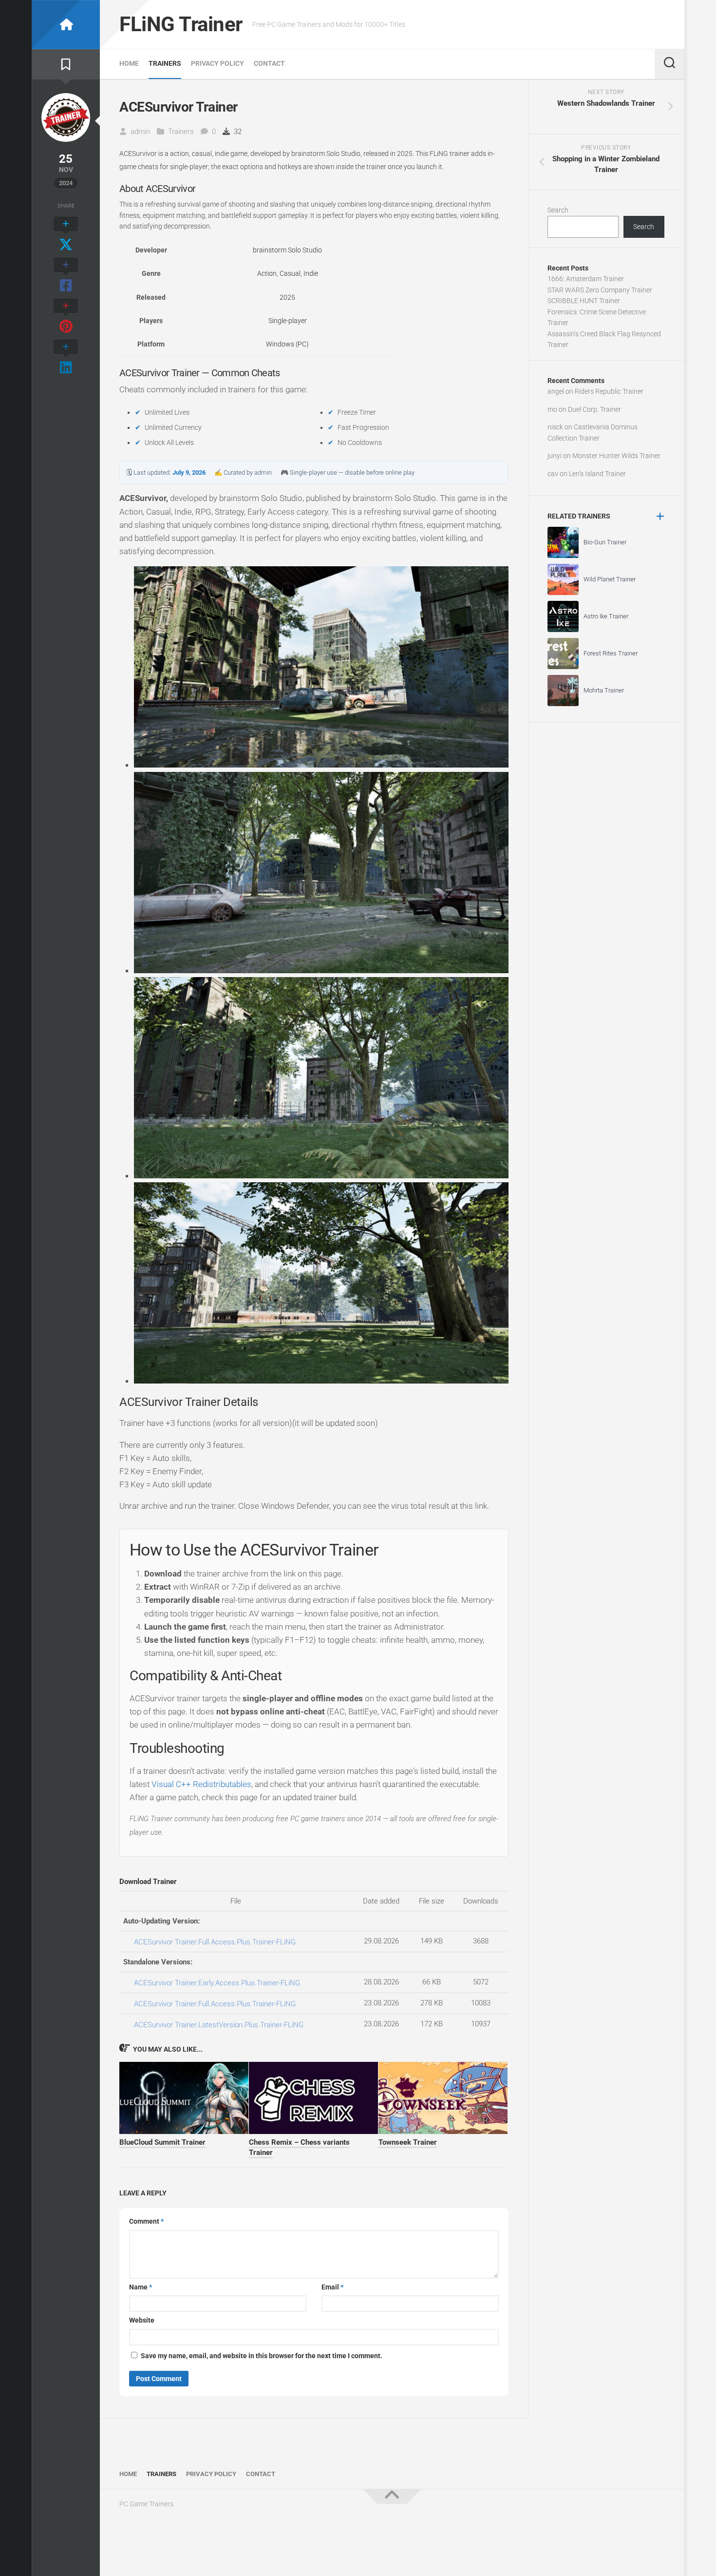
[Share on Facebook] (66, 276)
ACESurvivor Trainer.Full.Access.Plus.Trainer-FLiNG (215, 1942)
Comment (146, 2221)
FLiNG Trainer (181, 24)
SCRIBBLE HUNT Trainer (584, 301)
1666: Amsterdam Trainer (586, 279)
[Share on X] (66, 235)
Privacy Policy (217, 63)
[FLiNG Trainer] (66, 25)
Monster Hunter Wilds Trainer (616, 456)
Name (141, 2287)
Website (142, 2320)
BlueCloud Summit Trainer (162, 2142)
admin (140, 132)
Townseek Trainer (408, 2142)
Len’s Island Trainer (597, 474)
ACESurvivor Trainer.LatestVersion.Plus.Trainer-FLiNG (219, 2025)
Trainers (165, 63)
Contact (269, 63)
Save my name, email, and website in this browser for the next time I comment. (262, 2356)
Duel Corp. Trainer (594, 409)
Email (332, 2287)
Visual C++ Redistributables (201, 1784)
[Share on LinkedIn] (66, 358)
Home (129, 63)
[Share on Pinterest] (66, 317)
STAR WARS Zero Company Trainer (600, 290)
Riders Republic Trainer (609, 391)
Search (558, 210)
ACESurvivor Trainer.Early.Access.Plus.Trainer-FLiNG (217, 1983)
